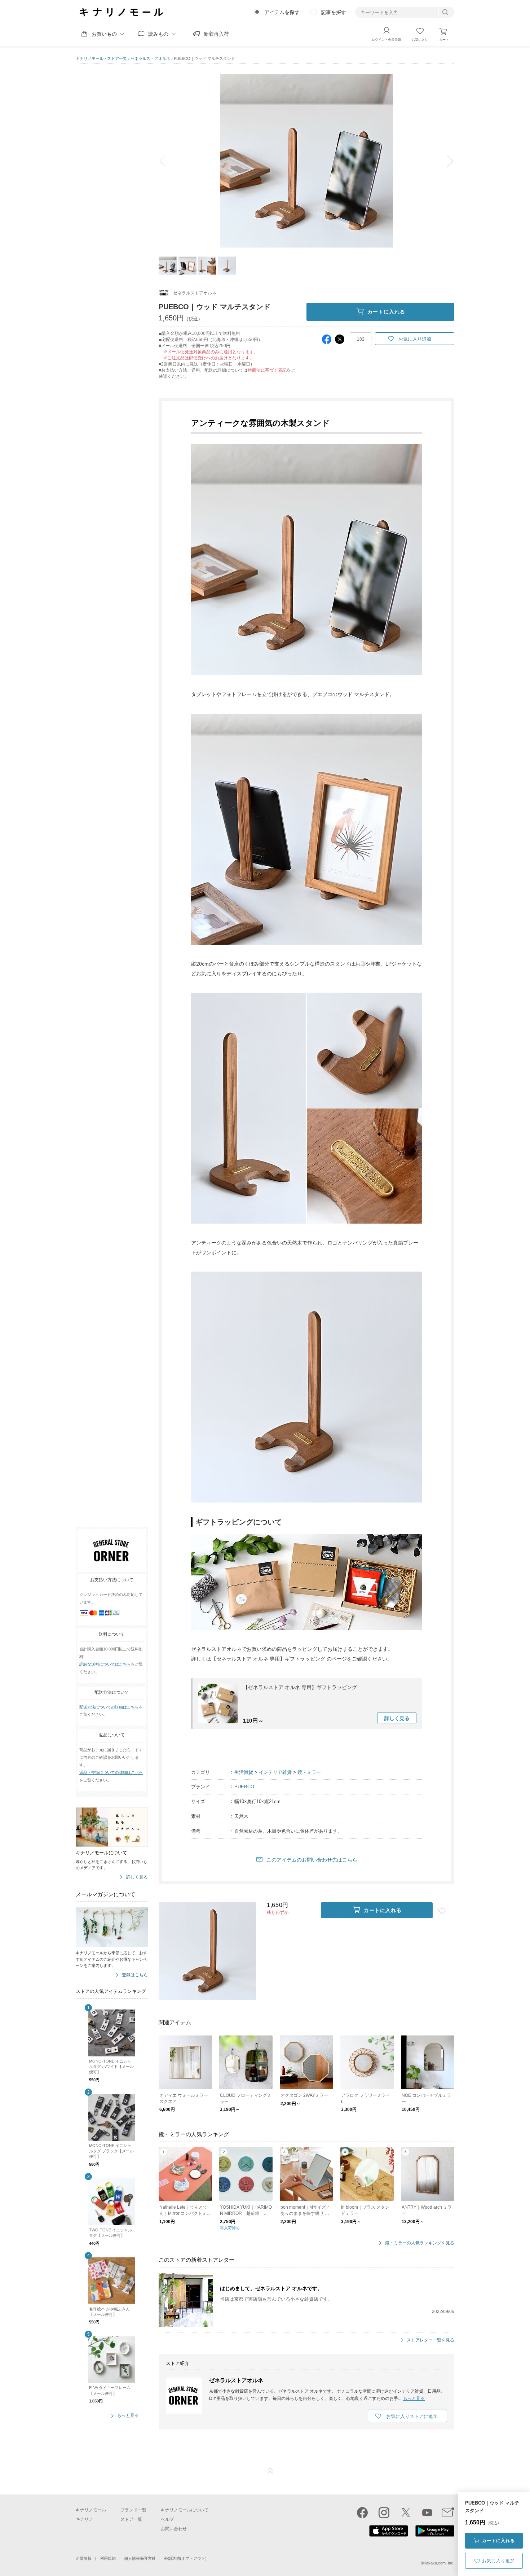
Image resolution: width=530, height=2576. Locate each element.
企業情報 (84, 2558)
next (445, 161)
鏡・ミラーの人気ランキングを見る (420, 2243)
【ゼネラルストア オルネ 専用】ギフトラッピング (300, 1687)
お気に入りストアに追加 (412, 2416)
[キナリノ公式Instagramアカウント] (384, 2512)
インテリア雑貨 (275, 1772)
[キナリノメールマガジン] (448, 2512)
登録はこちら (135, 1975)
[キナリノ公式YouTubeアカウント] (427, 2512)
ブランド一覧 (133, 2510)
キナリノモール (90, 58)
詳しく (397, 1718)
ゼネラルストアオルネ (150, 58)
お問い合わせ (174, 2529)
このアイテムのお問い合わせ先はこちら (312, 1860)
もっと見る (128, 2416)
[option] (306, 161)
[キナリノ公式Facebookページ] (362, 2512)
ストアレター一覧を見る (430, 2340)
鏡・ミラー (309, 1772)
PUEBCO (244, 1787)
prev (168, 161)
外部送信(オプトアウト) (185, 2558)
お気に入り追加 (498, 2561)
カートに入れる (498, 2541)
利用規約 (108, 2558)
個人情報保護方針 (140, 2558)
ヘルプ (167, 2519)
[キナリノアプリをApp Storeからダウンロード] (389, 2535)
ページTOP (270, 2471)
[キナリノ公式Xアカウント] (406, 2512)
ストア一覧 (117, 58)
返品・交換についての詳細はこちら (111, 1772)
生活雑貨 (244, 1772)
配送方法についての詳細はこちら (109, 1707)
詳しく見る (137, 1877)
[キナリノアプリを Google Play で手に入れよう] (435, 2535)
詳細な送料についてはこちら (105, 1665)
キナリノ (84, 2519)
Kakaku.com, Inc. (439, 2563)
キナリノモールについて (185, 2510)
